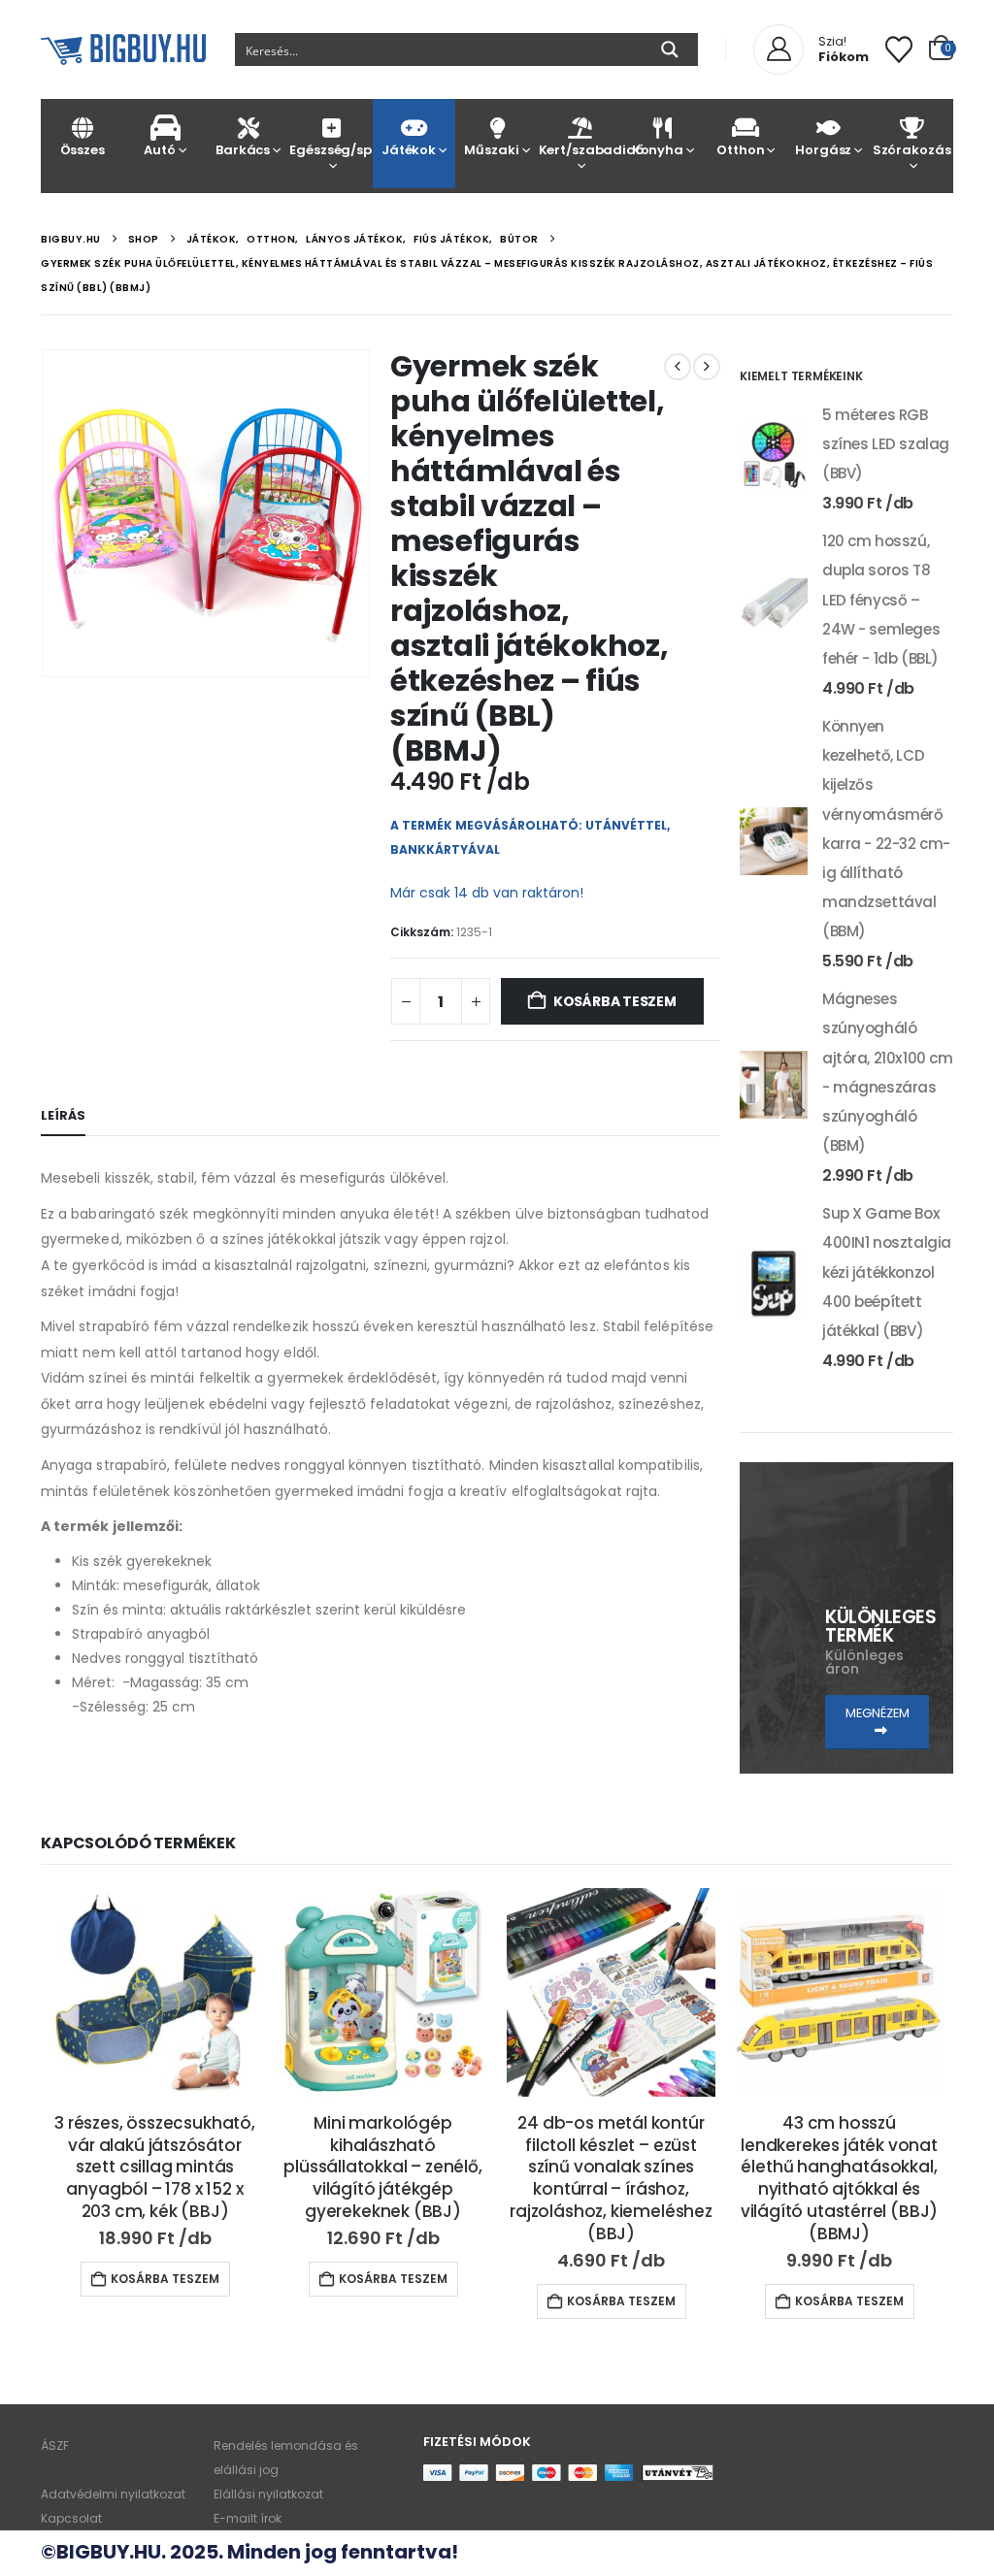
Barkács (243, 150)
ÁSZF (55, 2446)
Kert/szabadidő (580, 150)
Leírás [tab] (63, 1115)
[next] (707, 367)
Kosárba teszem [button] (165, 2279)
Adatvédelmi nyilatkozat (113, 2494)
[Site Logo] (123, 50)
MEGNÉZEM (878, 1713)
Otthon (740, 150)
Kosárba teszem (615, 1001)
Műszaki (491, 150)
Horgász (823, 150)
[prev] (678, 367)
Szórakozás (912, 150)
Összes (83, 150)
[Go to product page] (774, 456)
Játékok (409, 150)
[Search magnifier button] (670, 49)
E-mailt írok (248, 2518)
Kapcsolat (71, 2518)
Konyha (658, 150)
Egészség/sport (331, 150)
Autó (159, 150)
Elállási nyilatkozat (268, 2494)
